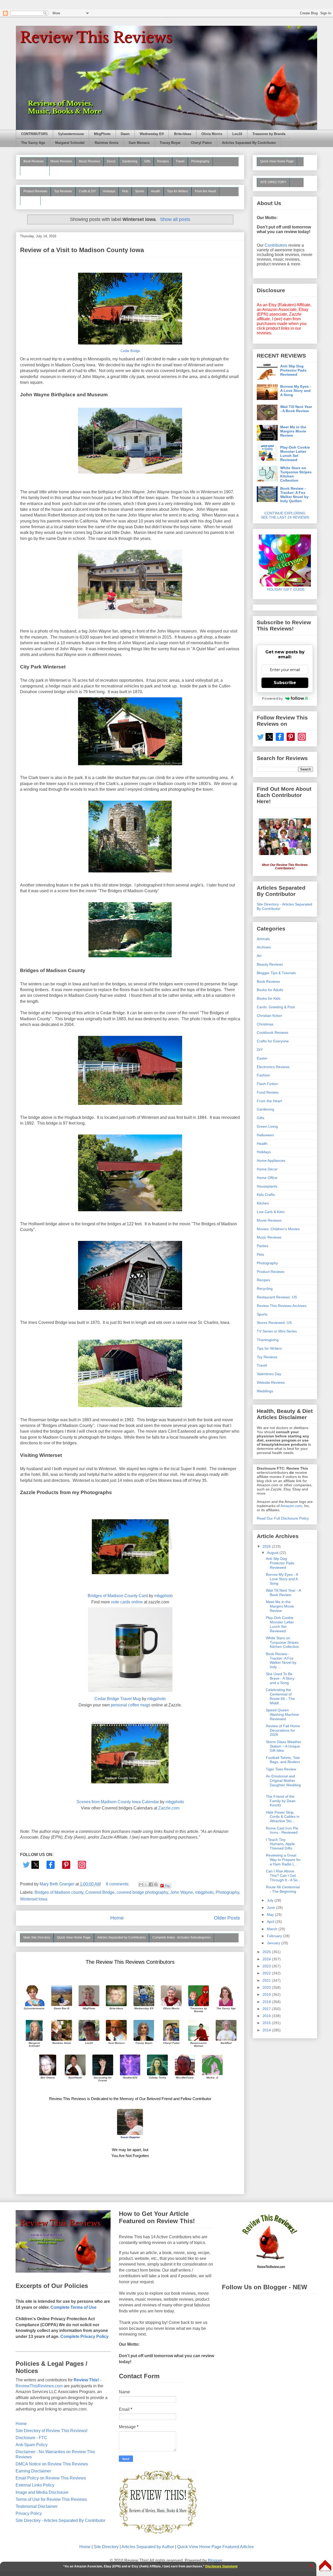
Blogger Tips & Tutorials (276, 973)
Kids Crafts (266, 1195)
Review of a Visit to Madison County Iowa (82, 250)
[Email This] (141, 1884)
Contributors (276, 245)
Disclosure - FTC (31, 2438)
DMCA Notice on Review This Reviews (52, 2464)
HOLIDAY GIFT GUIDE (283, 589)
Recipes (163, 161)
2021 (267, 1980)
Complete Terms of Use (73, 2307)
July (271, 1900)
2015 (267, 2023)
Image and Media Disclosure (42, 2492)
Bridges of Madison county (59, 1892)
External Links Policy (35, 2485)
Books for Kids (269, 998)
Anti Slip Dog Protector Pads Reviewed (293, 370)
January (274, 1943)
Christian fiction (269, 1016)
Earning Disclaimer (33, 2471)
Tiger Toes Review (281, 1769)
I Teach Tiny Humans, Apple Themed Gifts (280, 1844)
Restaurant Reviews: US (277, 1297)
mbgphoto (164, 1596)
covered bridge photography (142, 1892)
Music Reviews (89, 161)
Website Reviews (271, 1382)
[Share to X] (146, 1884)
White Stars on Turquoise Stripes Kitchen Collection (296, 474)
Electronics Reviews (273, 1067)
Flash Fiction (267, 1084)
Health (156, 191)
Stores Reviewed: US (274, 1323)
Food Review (268, 1092)
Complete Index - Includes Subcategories (182, 1937)
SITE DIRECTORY (273, 182)
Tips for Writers (178, 191)
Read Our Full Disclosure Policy (283, 1518)
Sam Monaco (139, 143)
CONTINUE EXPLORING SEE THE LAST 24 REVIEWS (285, 515)
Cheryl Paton (201, 143)
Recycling (265, 1289)
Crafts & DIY (87, 191)
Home (117, 1918)
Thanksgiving (268, 1340)
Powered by (272, 698)
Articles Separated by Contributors (121, 1937)
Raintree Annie (107, 143)
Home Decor (267, 1169)
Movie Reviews (61, 161)
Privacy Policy (29, 2513)
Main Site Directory (37, 1937)
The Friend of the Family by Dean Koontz (281, 1801)
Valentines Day (269, 1374)
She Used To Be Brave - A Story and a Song (280, 1678)
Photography (200, 161)
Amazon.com (291, 1506)
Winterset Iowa (34, 1899)
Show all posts (175, 219)
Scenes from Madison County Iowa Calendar (118, 1802)
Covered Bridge (100, 1892)
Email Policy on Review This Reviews (51, 2478)
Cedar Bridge (130, 351)
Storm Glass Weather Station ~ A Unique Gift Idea (284, 1746)
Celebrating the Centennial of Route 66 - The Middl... (280, 1696)
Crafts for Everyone (273, 1041)
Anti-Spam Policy (32, 2445)
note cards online (127, 1602)
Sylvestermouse (71, 134)
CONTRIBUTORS (34, 134)
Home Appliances (271, 1161)
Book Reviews (34, 161)
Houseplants (267, 1186)
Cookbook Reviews (273, 1032)
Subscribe (285, 683)
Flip (167, 1886)
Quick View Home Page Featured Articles (215, 2547)
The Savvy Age (33, 143)
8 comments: (118, 1884)
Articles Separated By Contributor (249, 143)
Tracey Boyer (170, 143)
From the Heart (205, 191)
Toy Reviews (63, 191)
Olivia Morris (212, 134)
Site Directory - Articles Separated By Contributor (60, 2520)
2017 (267, 2009)
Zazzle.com (169, 1808)
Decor (111, 161)
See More (30, 200)
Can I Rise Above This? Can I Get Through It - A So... (283, 1876)
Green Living (267, 1126)
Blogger (215, 2561)
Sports (140, 191)
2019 (267, 1994)
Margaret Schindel (70, 143)
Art (259, 956)
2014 (267, 2030)
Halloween (265, 1135)
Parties (262, 1246)
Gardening (130, 161)
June (271, 1908)
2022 (267, 1973)
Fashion (263, 1075)
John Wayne (182, 1892)
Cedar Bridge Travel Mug (118, 1699)
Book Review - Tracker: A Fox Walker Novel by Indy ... (281, 1660)
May (271, 1915)
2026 (267, 1546)
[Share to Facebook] (151, 1884)
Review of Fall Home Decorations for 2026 (283, 1730)
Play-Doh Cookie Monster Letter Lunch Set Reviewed (295, 454)
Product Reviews (35, 191)
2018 (267, 2002)
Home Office (267, 1178)
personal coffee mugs (131, 1705)
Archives (264, 947)
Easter (262, 1058)
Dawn (125, 134)
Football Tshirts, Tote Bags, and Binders (283, 1760)
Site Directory (106, 2547)
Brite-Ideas (183, 134)
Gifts (147, 161)
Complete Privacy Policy (84, 2336)
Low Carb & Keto (271, 1212)
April (271, 1922)
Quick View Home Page (74, 1937)
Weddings (265, 1391)
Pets (125, 191)
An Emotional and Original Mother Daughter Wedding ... (283, 1783)
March (273, 1929)
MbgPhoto (102, 134)
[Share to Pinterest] (156, 1884)
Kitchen (263, 1203)
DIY (260, 1050)
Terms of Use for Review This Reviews (51, 2499)
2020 (267, 1987)
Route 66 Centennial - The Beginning (283, 1889)
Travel (180, 161)
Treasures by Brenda (269, 134)
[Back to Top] (325, 2566)
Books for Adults (270, 990)
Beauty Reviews (35, 170)
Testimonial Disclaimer (37, 2506)
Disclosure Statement (221, 2566)
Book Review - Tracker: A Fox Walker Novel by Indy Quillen (294, 495)
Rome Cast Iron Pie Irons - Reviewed (282, 1830)
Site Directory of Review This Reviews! (52, 2431)
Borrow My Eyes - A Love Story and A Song (296, 391)
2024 (267, 1959)
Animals (263, 939)
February (275, 1936)
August (273, 1553)
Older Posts (227, 1918)
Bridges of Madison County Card (118, 1596)
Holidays (109, 191)
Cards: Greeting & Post (276, 1007)
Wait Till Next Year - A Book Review (296, 409)
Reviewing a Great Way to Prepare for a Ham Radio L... (283, 1860)
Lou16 (237, 134)
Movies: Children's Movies (278, 1229)
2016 (267, 2016)
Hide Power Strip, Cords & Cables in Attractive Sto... (283, 1817)
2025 (267, 1952)
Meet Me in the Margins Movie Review (293, 431)
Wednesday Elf (152, 134)
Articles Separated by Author (148, 2547)
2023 (267, 1966)
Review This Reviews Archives (282, 1306)
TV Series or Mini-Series (277, 1331)
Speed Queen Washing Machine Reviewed (282, 1714)
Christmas (265, 1024)
